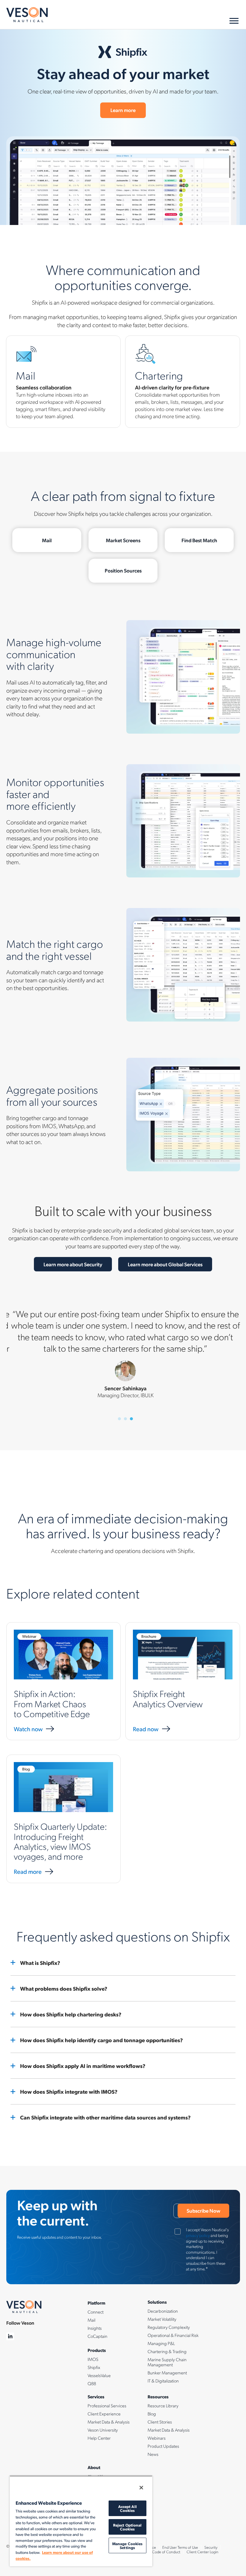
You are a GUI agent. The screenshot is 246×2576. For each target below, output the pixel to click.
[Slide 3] (131, 1419)
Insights (95, 2328)
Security (211, 2547)
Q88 (92, 2383)
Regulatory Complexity (169, 2327)
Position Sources (123, 570)
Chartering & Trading (167, 2351)
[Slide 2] (125, 1419)
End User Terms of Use (180, 2547)
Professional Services (107, 2406)
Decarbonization (163, 2311)
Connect (96, 2312)
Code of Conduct (166, 2552)
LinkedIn (10, 2336)
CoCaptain (97, 2336)
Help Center (99, 2438)
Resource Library (163, 2406)
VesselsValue (99, 2375)
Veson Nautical (27, 15)
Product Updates (163, 2446)
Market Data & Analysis (109, 2422)
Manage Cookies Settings (127, 2545)
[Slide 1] (119, 1419)
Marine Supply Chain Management (167, 2362)
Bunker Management (167, 2373)
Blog (152, 2414)
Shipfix (94, 2367)
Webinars (157, 2438)
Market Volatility (162, 2319)
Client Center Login (202, 2552)
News (153, 2454)
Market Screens (123, 540)
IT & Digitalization (163, 2381)
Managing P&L (161, 2343)
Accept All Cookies (127, 2508)
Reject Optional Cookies (127, 2527)
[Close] (141, 2488)
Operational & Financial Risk (173, 2335)
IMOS (93, 2359)
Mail (47, 540)
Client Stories (160, 2422)
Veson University (103, 2430)
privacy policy (198, 2235)
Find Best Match (199, 540)
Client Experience (104, 2414)
